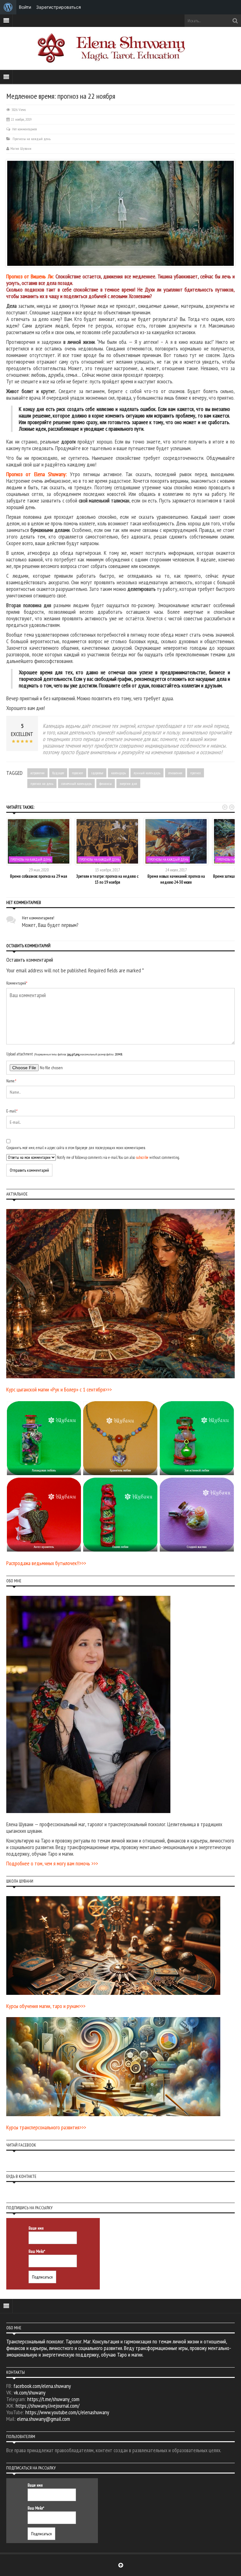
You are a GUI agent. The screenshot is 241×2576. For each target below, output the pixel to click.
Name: (11, 1081)
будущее (58, 773)
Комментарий (17, 983)
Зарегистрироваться (59, 7)
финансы (106, 783)
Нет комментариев (24, 129)
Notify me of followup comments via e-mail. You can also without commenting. (118, 1157)
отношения (175, 773)
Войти (25, 7)
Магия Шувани (21, 148)
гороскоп (78, 773)
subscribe (142, 1157)
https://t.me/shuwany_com (53, 2399)
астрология (37, 773)
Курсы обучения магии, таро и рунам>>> (46, 2006)
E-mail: (12, 1111)
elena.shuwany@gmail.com (43, 2419)
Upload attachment (64, 1054)
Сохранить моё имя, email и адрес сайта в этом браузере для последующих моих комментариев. (76, 1148)
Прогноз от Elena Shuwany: (37, 474)
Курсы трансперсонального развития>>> (46, 2127)
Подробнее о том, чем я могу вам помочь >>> (52, 1863)
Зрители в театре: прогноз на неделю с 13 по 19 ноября (107, 879)
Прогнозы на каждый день (32, 139)
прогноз (195, 773)
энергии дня (128, 783)
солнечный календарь (76, 783)
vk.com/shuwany (30, 2392)
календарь (118, 773)
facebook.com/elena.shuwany (42, 2386)
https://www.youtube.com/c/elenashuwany (67, 2412)
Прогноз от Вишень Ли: (30, 276)
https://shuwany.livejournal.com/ (48, 2406)
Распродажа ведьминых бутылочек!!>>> (46, 1563)
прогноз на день (42, 783)
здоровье (97, 773)
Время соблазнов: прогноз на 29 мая (39, 876)
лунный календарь (147, 773)
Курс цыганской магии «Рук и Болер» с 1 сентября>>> (59, 1389)
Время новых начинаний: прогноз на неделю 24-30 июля (176, 879)
